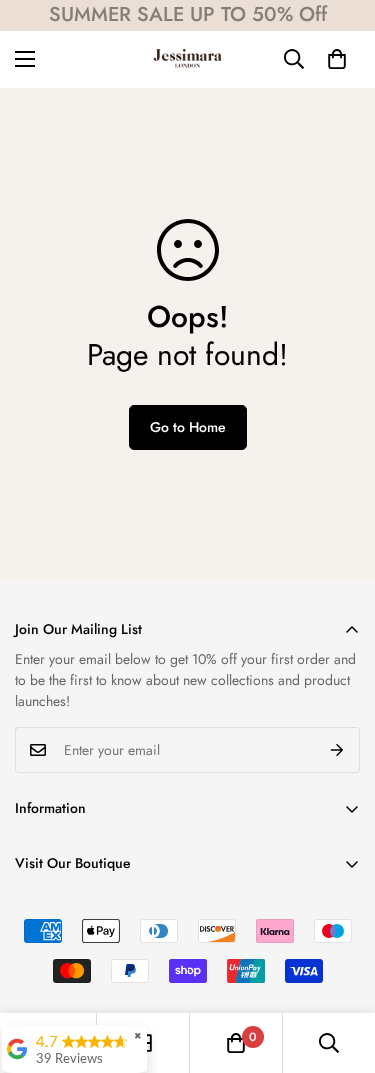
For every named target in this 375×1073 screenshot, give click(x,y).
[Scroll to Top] (339, 967)
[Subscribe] (337, 750)
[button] (337, 59)
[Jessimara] (187, 59)
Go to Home (188, 427)
